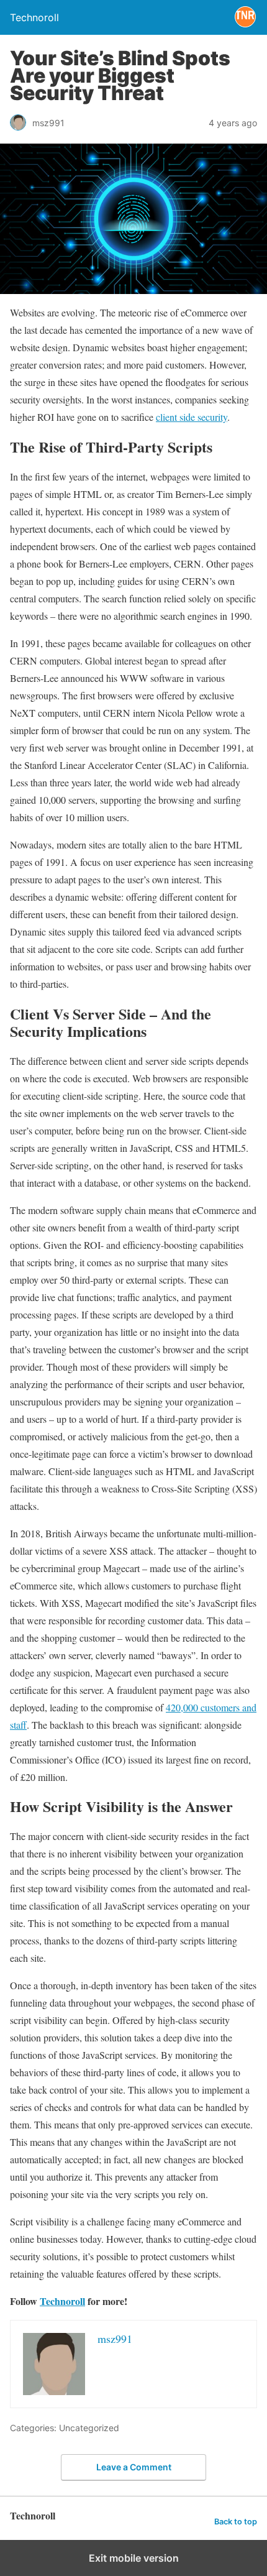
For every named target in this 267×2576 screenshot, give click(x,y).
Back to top (236, 2522)
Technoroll (62, 2301)
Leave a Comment (134, 2467)
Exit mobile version (134, 2558)
